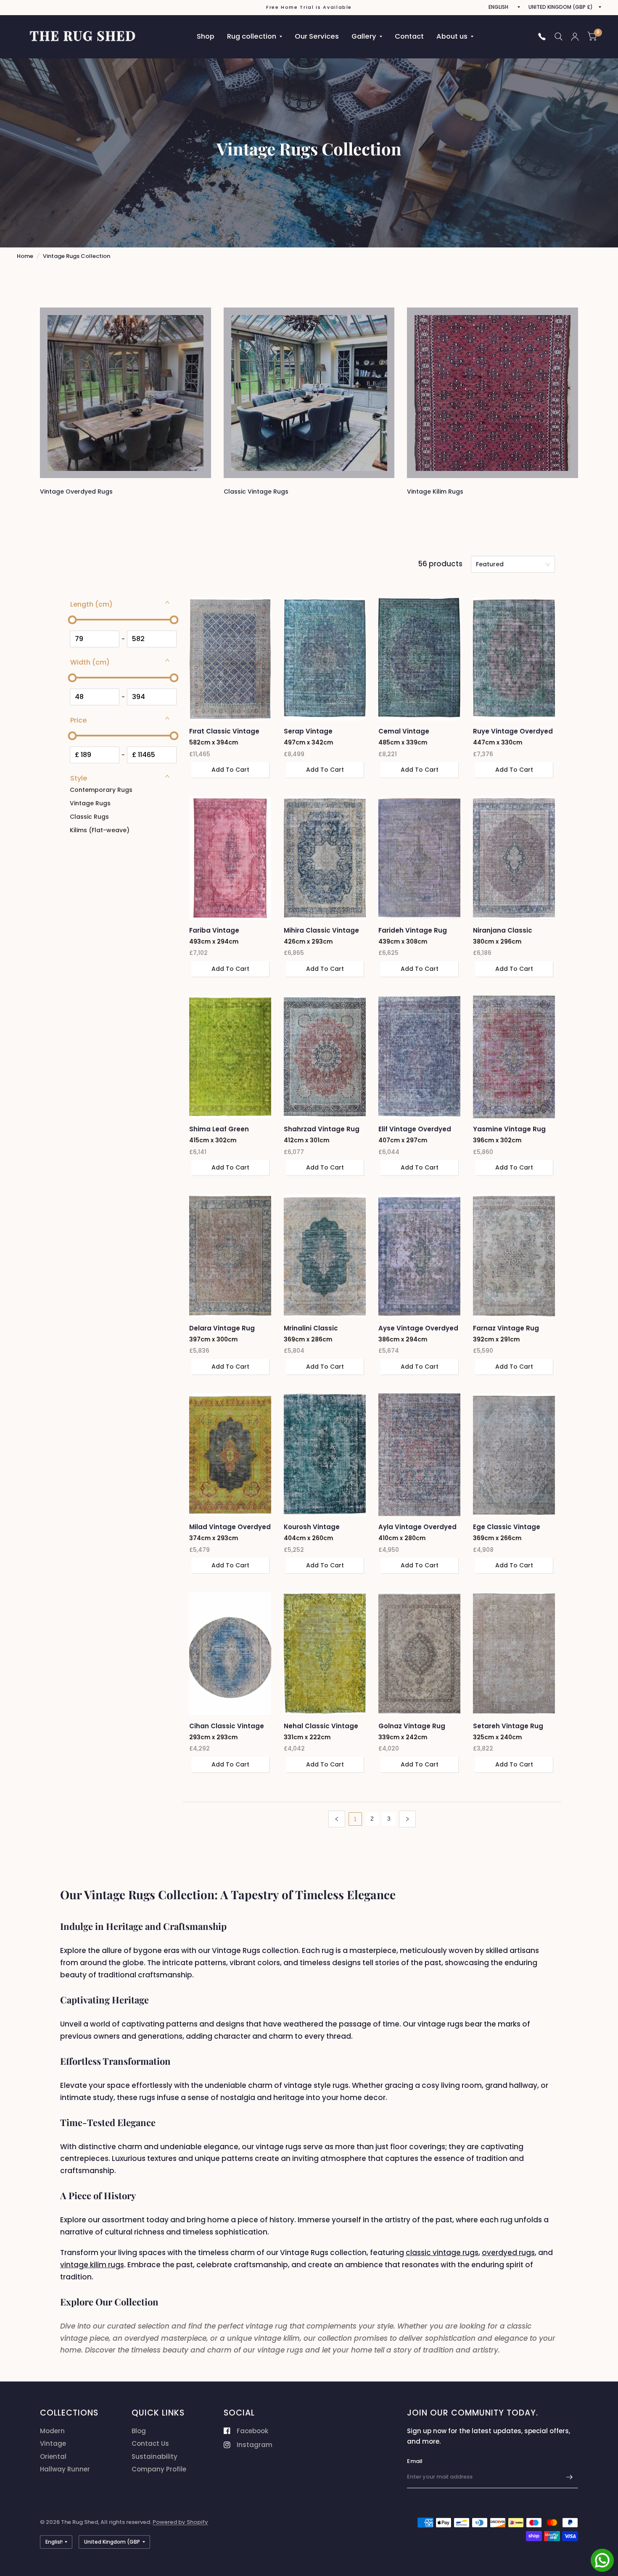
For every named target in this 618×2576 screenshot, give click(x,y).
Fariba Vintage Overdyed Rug (214, 931)
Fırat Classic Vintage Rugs (224, 732)
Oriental (53, 2456)
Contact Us (150, 2443)
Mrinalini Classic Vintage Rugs (311, 1329)
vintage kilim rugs (92, 2265)
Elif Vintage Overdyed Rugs (415, 1129)
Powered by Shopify (180, 2522)
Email (415, 2461)
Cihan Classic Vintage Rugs (227, 1726)
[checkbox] (122, 790)
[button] (120, 605)
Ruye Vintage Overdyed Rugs (513, 732)
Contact (409, 36)
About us (452, 36)
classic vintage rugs (442, 2253)
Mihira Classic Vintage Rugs (321, 931)
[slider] (73, 620)
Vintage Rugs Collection (77, 256)
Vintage (53, 2443)
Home (25, 256)
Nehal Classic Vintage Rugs (321, 1726)
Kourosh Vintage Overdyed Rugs (312, 1527)
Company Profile (159, 2469)
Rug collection (252, 36)
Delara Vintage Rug (222, 1328)
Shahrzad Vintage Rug (322, 1129)
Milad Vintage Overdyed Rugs (230, 1527)
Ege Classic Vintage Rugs (507, 1527)
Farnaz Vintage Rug (506, 1328)
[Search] (559, 37)
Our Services (317, 36)
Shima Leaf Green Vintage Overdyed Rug (227, 1129)
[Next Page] (407, 1819)
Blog (139, 2431)
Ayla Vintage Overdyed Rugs (417, 1527)
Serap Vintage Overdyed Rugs (310, 732)
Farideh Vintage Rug (413, 930)
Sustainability (154, 2456)
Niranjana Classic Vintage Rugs (503, 931)
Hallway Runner (65, 2469)
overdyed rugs (508, 2253)
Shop (206, 36)
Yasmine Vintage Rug (509, 1129)
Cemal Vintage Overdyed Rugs (404, 732)
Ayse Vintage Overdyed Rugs (418, 1329)
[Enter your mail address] (570, 2477)
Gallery (364, 36)
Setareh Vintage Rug (508, 1726)
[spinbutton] (95, 639)
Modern (52, 2431)
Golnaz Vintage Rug (412, 1726)
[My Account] (575, 37)
